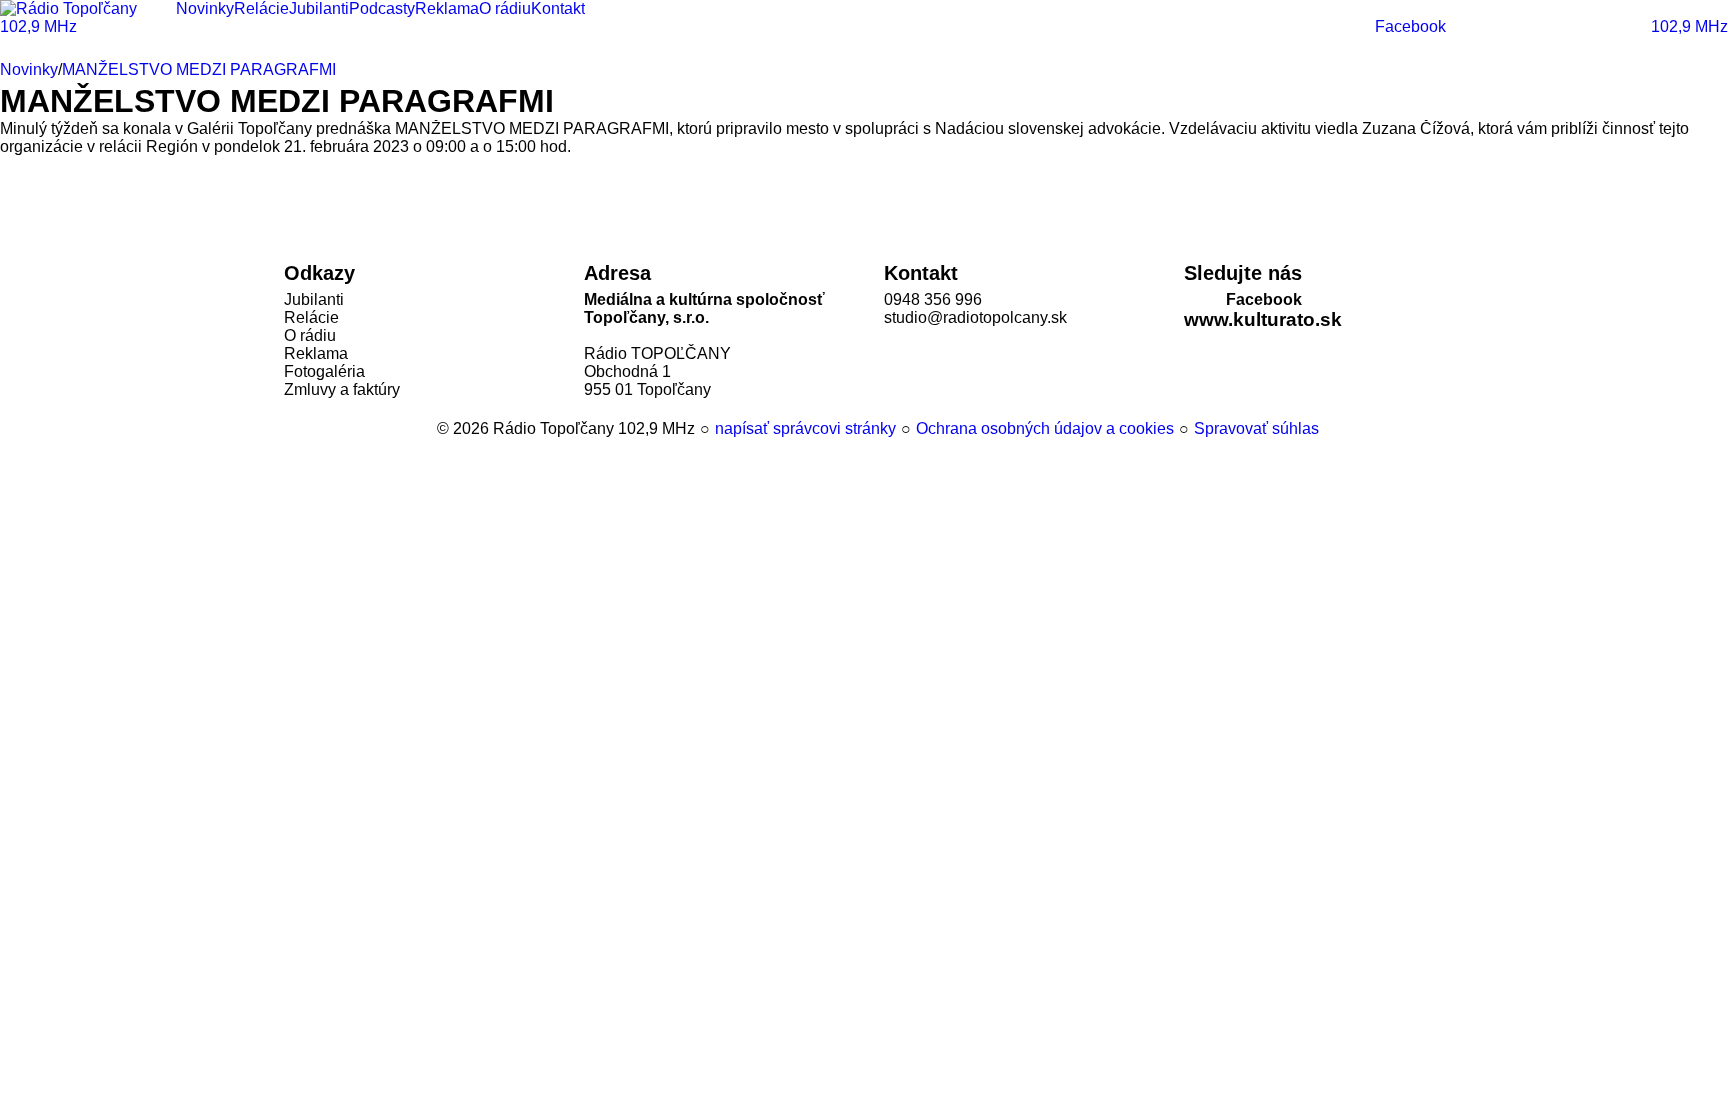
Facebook (1264, 299)
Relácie (311, 317)
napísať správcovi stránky (805, 428)
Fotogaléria (324, 371)
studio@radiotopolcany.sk (975, 317)
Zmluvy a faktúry (342, 389)
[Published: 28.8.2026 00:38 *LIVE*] (427, 428)
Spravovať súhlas (1256, 428)
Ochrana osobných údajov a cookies (1045, 428)
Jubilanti (314, 299)
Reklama (316, 353)
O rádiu (310, 335)
